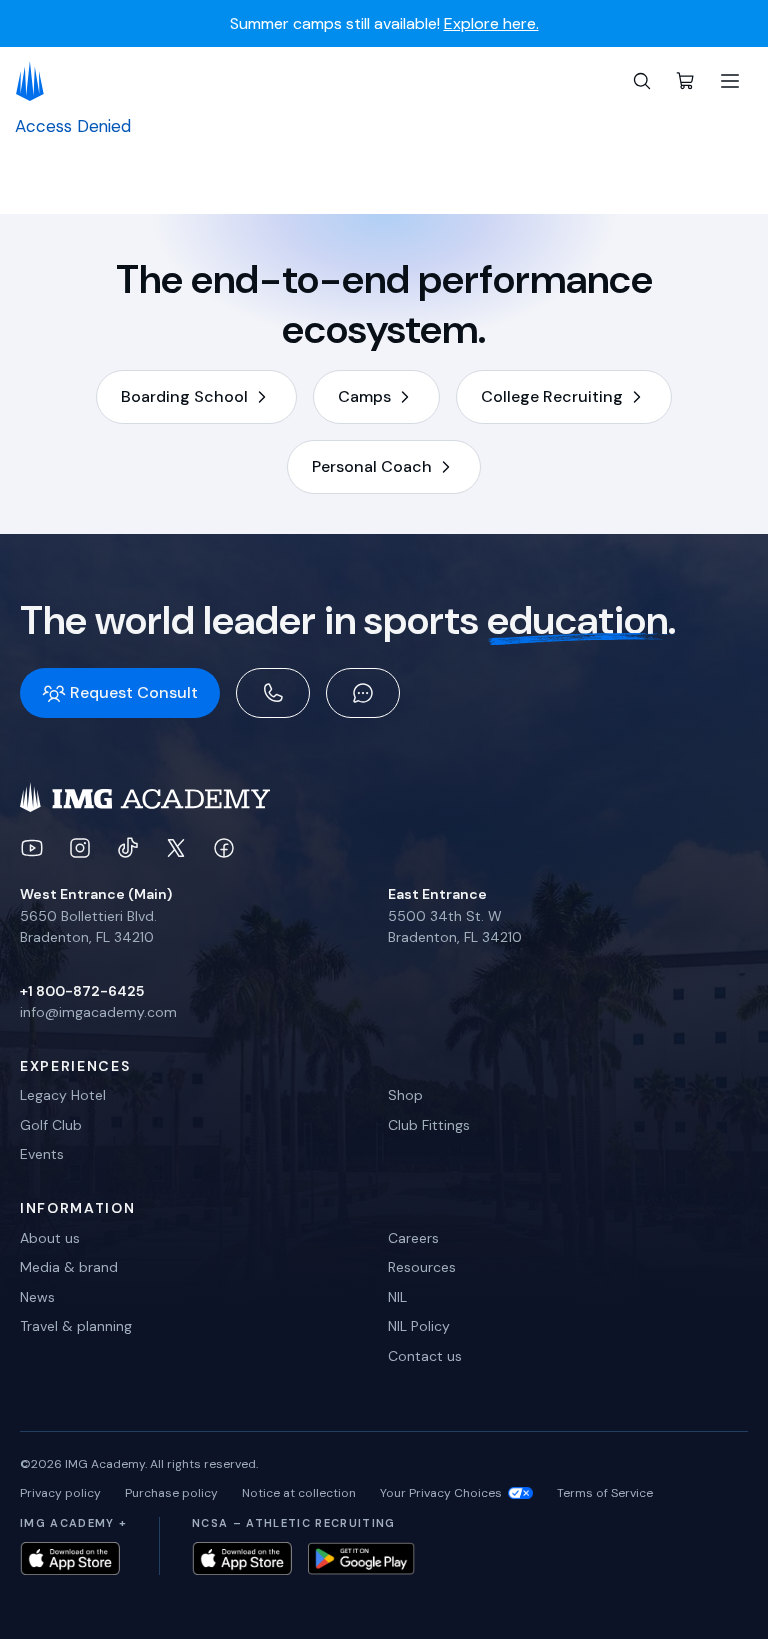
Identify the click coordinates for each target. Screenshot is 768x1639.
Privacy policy (60, 1493)
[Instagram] (80, 848)
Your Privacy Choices (441, 1493)
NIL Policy (419, 1326)
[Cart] (686, 81)
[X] (176, 848)
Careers (413, 1238)
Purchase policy (171, 1493)
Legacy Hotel (63, 1095)
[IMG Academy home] (36, 81)
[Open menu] (730, 81)
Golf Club (51, 1125)
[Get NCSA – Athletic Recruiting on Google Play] (361, 1558)
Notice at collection (299, 1493)
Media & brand (69, 1267)
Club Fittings (429, 1125)
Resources (422, 1267)
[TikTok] (128, 848)
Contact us (425, 1356)
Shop (405, 1095)
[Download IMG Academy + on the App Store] (70, 1558)
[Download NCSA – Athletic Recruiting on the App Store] (242, 1558)
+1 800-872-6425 (82, 991)
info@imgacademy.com (98, 1012)
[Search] (642, 81)
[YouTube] (32, 848)
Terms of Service (605, 1493)
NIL (397, 1297)
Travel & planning (76, 1326)
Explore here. (491, 24)
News (37, 1297)
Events (42, 1154)
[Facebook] (224, 848)
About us (50, 1238)
